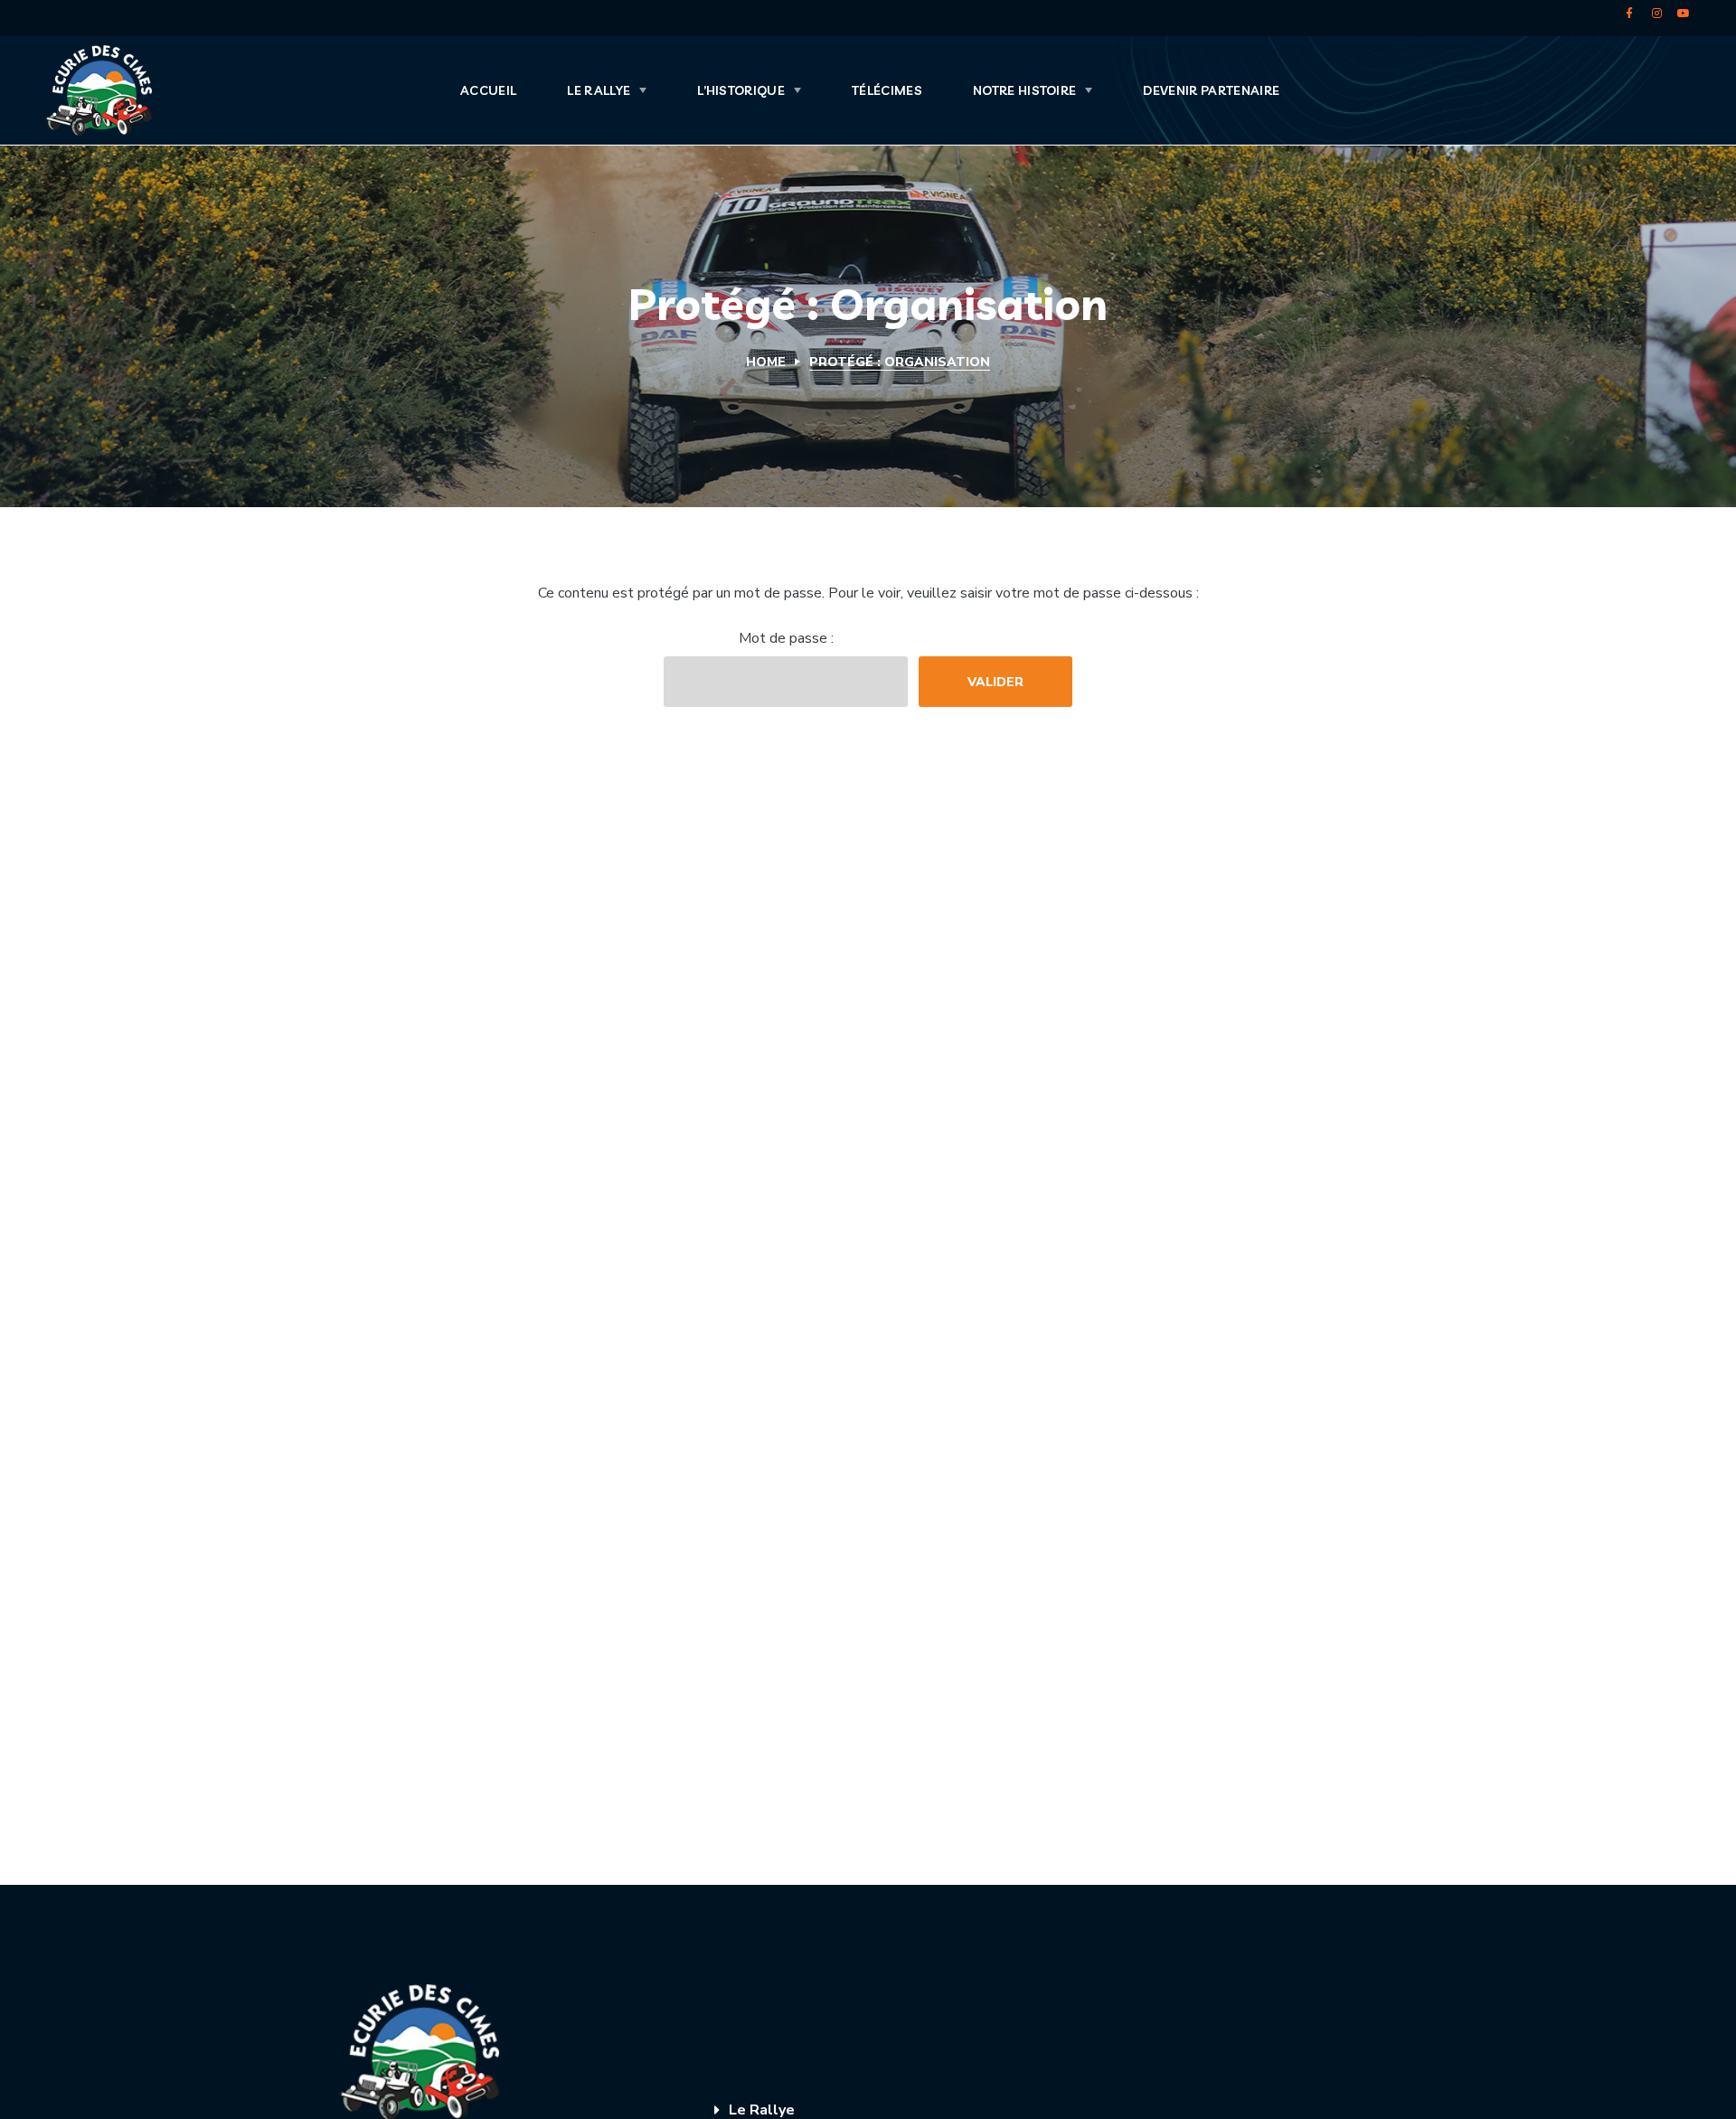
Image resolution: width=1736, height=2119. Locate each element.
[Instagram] (1656, 14)
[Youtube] (1684, 14)
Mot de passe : (786, 638)
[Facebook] (1629, 14)
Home (766, 362)
